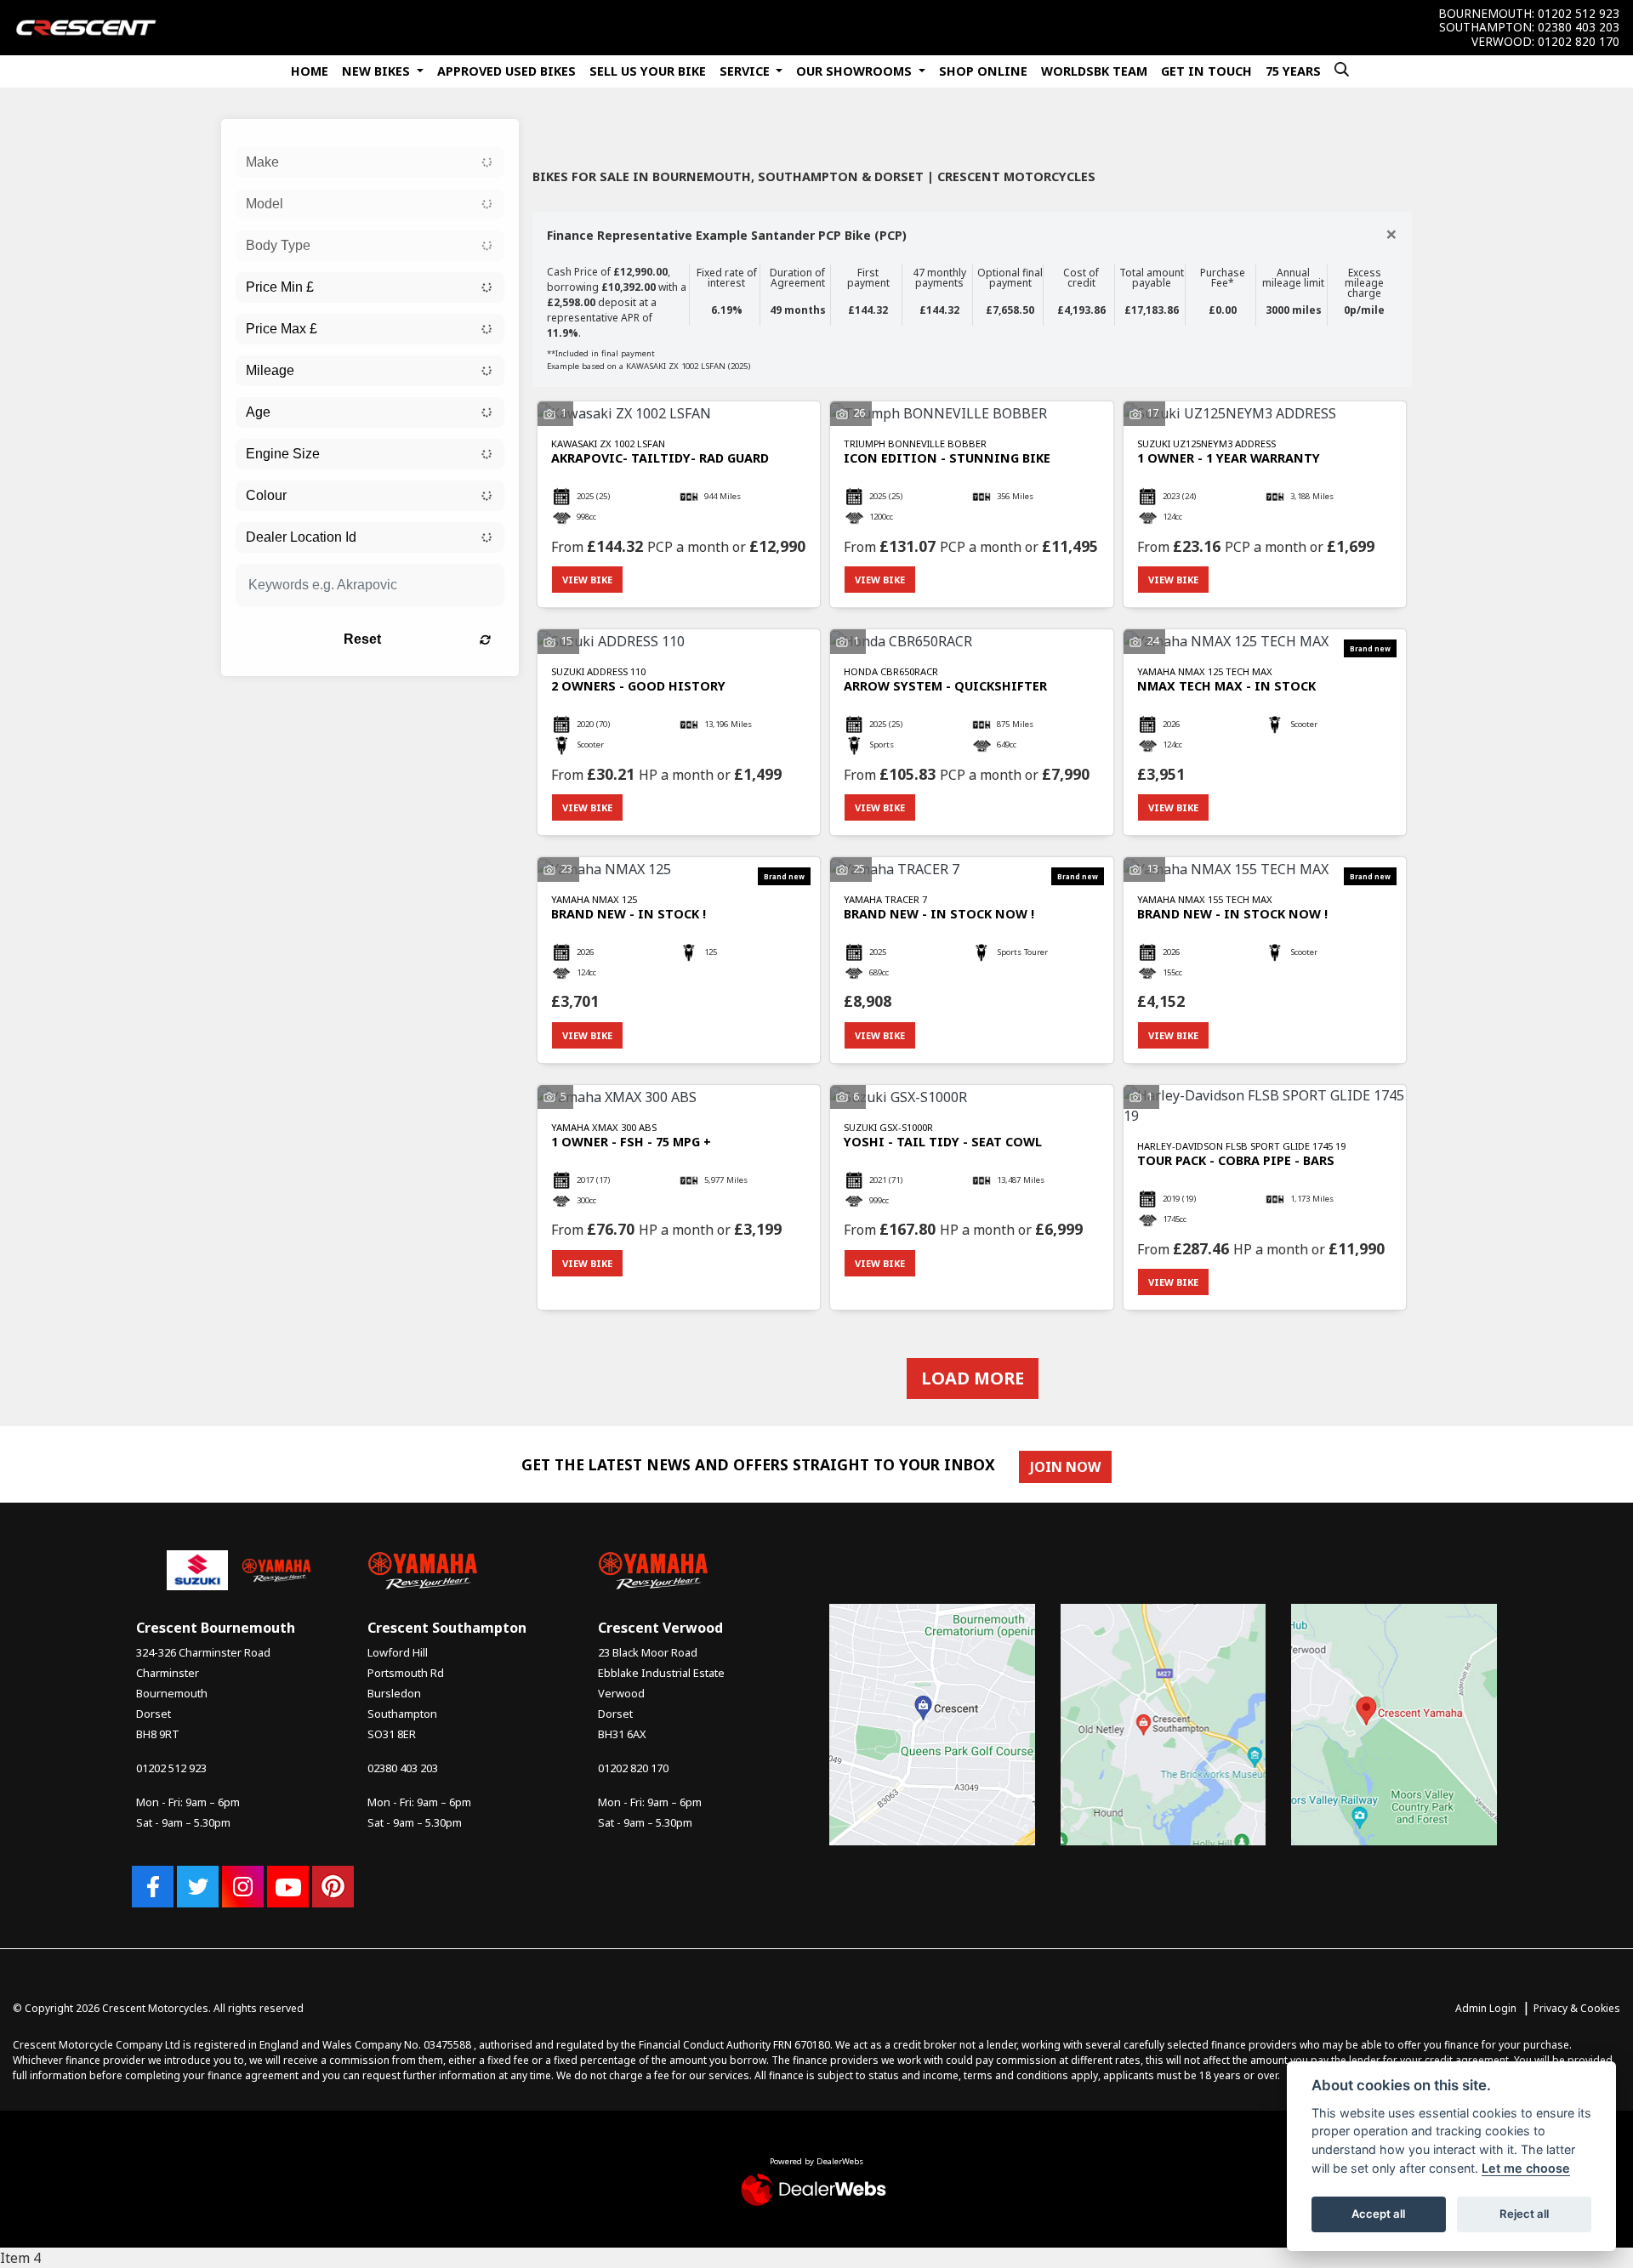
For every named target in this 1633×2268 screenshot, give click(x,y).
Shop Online (983, 71)
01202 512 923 (1579, 14)
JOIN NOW (1065, 1467)
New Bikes (378, 71)
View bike (587, 580)
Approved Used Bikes (506, 71)
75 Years (1293, 71)
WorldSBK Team (1094, 71)
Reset (362, 639)
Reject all (1524, 2214)
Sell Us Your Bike (648, 71)
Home (310, 71)
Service (746, 71)
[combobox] (370, 162)
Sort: (559, 131)
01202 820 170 (1579, 42)
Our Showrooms (856, 71)
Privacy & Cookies (1577, 2008)
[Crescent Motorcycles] (86, 26)
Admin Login (1486, 2008)
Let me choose (1526, 2168)
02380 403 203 (1579, 27)
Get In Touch (1206, 71)
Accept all (1378, 2214)
